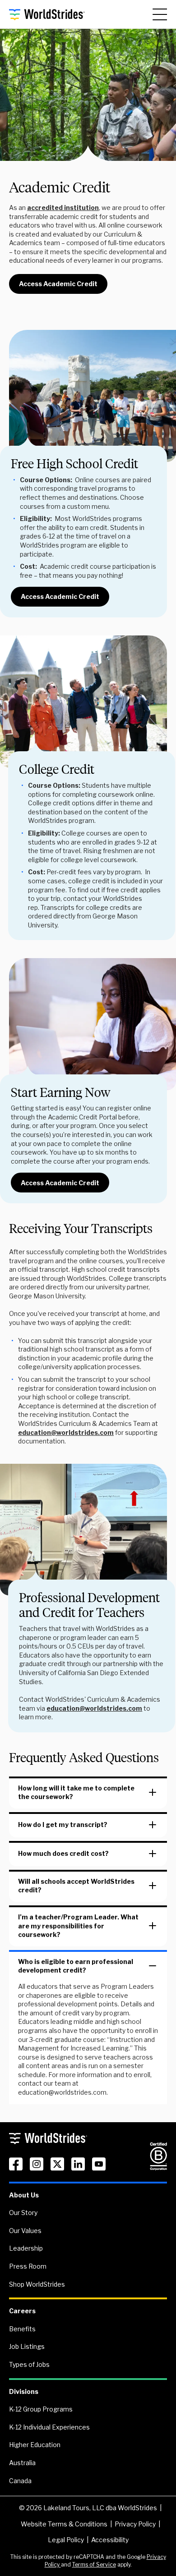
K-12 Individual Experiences (49, 2427)
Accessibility (110, 2540)
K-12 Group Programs (41, 2409)
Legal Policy (66, 2540)
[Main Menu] (160, 14)
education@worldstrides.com (66, 1432)
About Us (24, 2195)
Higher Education (35, 2445)
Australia (22, 2463)
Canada (20, 2481)
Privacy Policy (135, 2524)
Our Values (25, 2231)
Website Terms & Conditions (64, 2524)
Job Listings (27, 2346)
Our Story (23, 2213)
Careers (22, 2311)
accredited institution (63, 208)
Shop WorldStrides (37, 2284)
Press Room (28, 2266)
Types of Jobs (29, 2364)
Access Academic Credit (58, 284)
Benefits (22, 2329)
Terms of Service (94, 2565)
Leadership (26, 2248)
